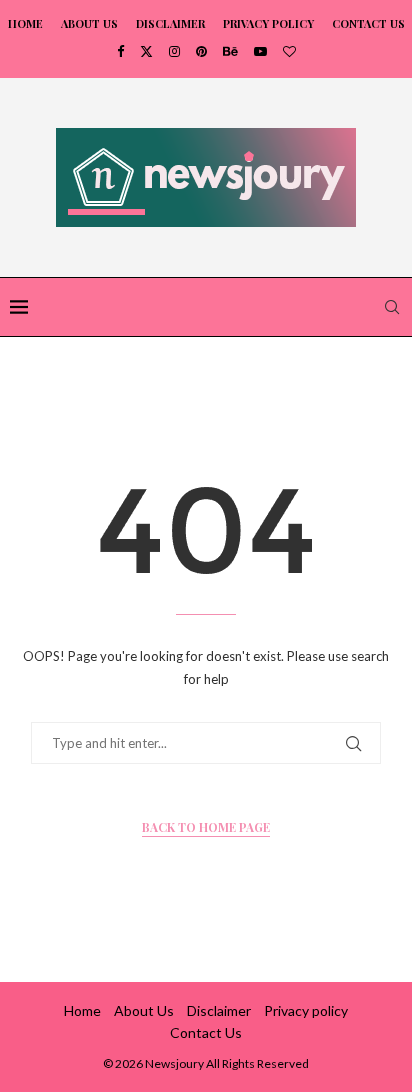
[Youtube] (260, 51)
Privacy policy (268, 23)
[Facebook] (120, 51)
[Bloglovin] (289, 51)
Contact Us (368, 23)
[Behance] (230, 51)
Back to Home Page (206, 827)
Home (25, 23)
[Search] (392, 307)
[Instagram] (174, 51)
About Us (89, 23)
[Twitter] (146, 51)
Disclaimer (170, 23)
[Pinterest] (201, 51)
